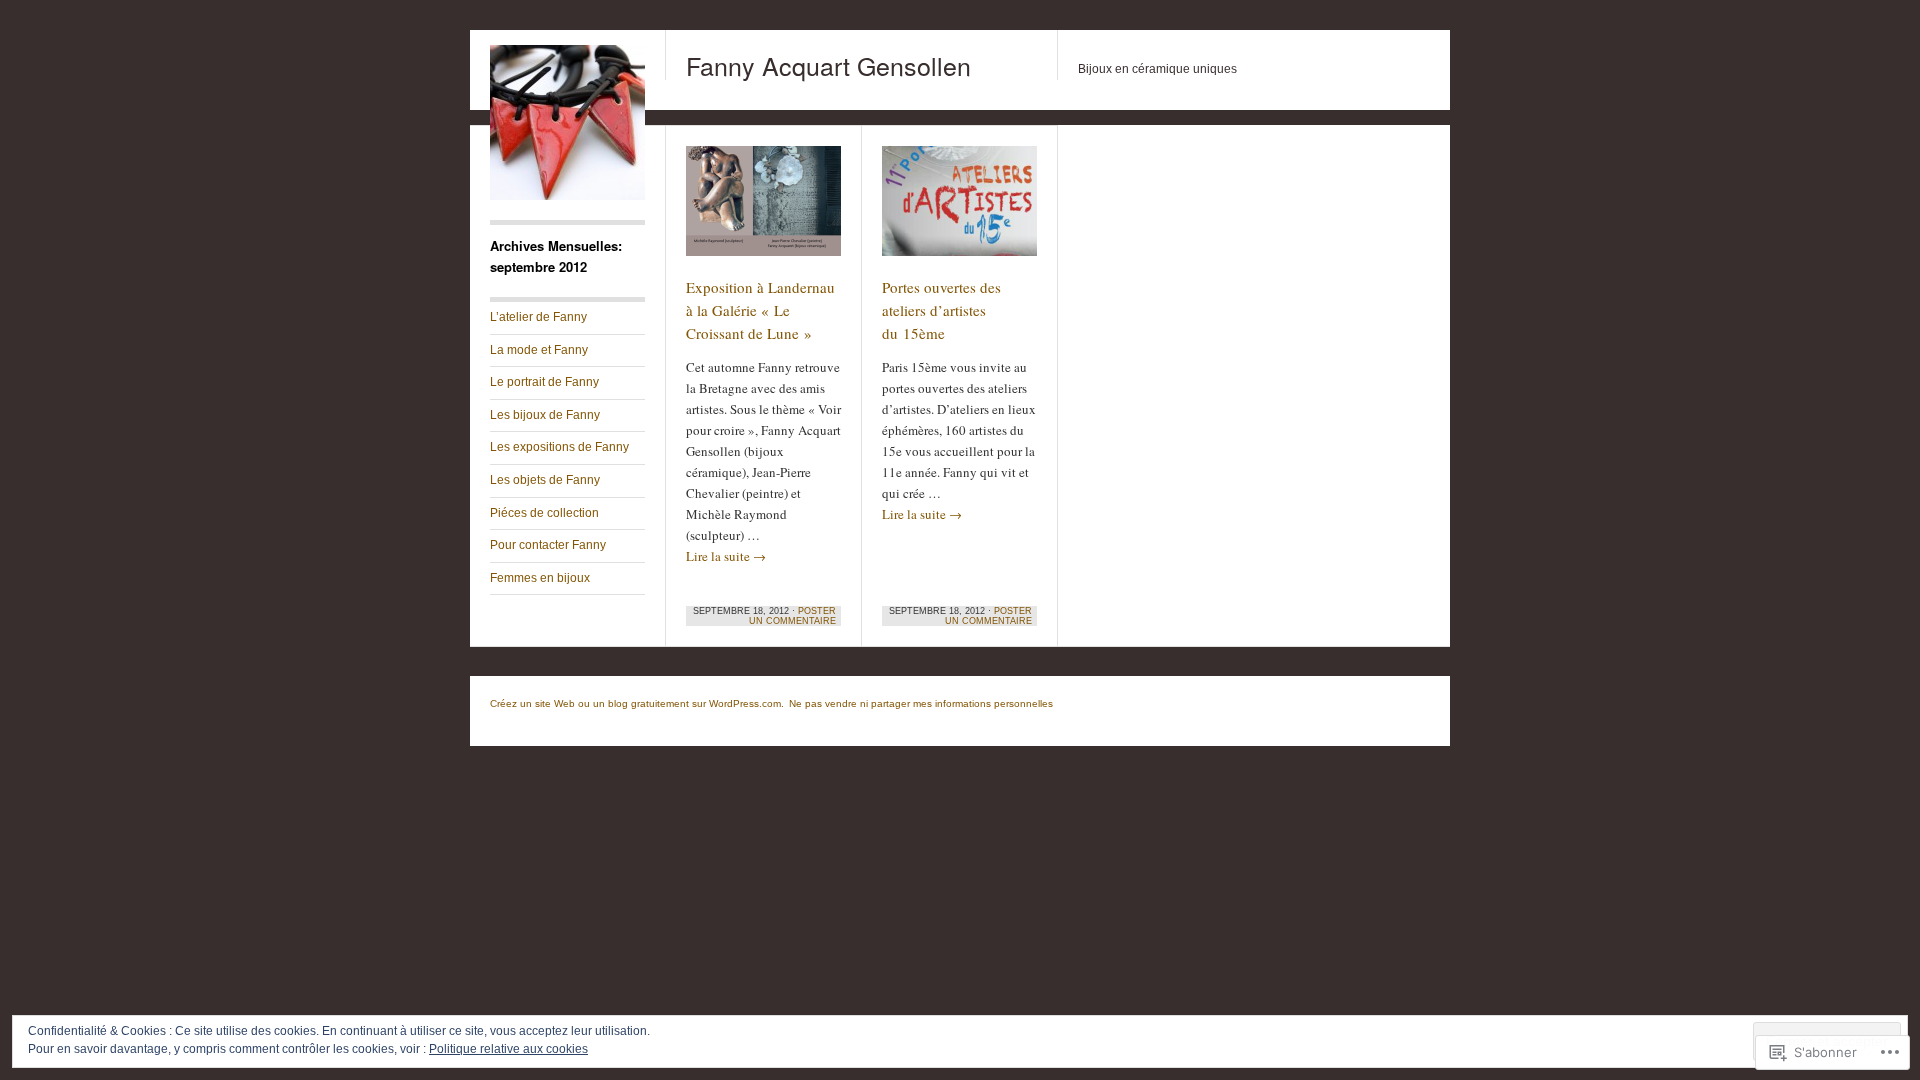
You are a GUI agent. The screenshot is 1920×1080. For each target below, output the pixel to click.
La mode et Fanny (539, 350)
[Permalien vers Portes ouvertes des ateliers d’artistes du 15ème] (959, 210)
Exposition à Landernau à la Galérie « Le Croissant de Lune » (760, 310)
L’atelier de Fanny (538, 317)
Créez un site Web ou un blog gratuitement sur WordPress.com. (637, 703)
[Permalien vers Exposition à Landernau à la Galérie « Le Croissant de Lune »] (763, 210)
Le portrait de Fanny (544, 382)
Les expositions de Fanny (559, 447)
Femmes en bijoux (540, 578)
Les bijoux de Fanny (545, 415)
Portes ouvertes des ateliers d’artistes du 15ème (941, 310)
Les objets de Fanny (545, 480)
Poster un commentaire (792, 616)
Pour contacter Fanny (548, 545)
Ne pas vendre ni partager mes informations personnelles (921, 703)
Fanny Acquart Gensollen (828, 65)
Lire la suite (726, 556)
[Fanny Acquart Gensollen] (567, 196)
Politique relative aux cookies (508, 1049)
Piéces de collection (544, 513)
